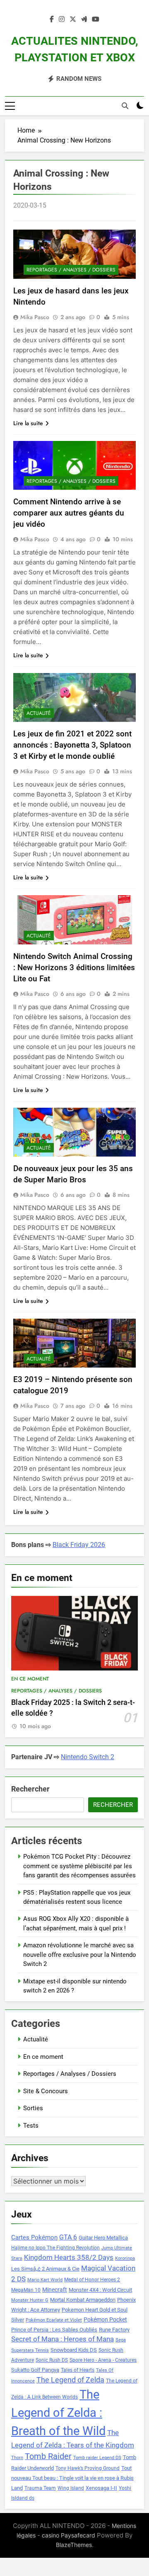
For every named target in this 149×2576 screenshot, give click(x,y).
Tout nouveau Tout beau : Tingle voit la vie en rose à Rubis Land (72, 2478)
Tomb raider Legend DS (97, 2458)
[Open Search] (125, 106)
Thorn (17, 2458)
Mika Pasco (35, 317)
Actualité (39, 713)
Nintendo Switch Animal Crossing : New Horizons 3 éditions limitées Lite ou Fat (74, 967)
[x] (73, 19)
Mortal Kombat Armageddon (83, 2300)
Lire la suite (28, 423)
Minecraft (55, 2290)
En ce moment (30, 1679)
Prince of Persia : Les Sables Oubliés (54, 2330)
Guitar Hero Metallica (103, 2238)
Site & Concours (46, 2091)
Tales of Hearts (78, 2370)
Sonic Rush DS (52, 2360)
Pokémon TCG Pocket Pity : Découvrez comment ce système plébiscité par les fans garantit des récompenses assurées (79, 1866)
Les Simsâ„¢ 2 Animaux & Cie (45, 2269)
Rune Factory (114, 2330)
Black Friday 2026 (79, 1545)
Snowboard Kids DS (74, 2350)
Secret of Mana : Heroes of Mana (62, 2339)
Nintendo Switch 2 (88, 1757)
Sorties (33, 2108)
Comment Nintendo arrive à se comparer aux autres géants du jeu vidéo (69, 513)
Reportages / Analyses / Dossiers (71, 270)
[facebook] (52, 19)
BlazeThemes (74, 2545)
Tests (31, 2126)
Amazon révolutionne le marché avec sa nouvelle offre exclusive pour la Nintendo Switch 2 (80, 1955)
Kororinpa (125, 2258)
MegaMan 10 (26, 2290)
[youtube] (96, 19)
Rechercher (30, 1789)
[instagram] (62, 19)
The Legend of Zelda (70, 2380)
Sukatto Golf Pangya (35, 2370)
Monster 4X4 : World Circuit (100, 2290)
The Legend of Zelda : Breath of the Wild (58, 2413)
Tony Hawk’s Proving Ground (88, 2468)
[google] (84, 19)
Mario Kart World (45, 2280)
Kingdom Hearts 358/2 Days (69, 2257)
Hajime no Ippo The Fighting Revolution (55, 2248)
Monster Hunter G (30, 2300)
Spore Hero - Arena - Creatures (103, 2360)
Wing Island (71, 2488)
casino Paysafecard (68, 2535)
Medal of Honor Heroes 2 (92, 2280)
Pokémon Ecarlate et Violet (54, 2320)
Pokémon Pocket (105, 2319)
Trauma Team (40, 2488)
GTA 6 (68, 2237)
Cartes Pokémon (34, 2237)
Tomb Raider (48, 2456)
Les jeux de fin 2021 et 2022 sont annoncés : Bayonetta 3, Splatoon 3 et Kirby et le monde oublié (72, 745)
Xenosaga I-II (101, 2488)
